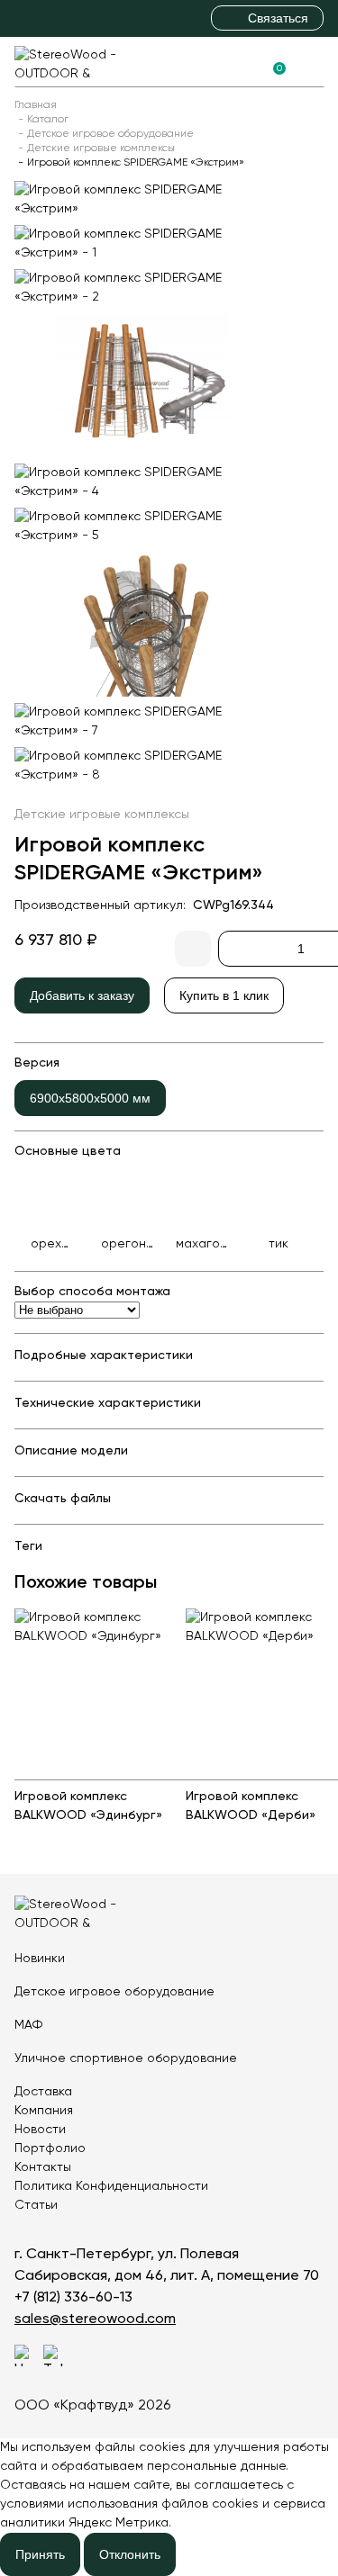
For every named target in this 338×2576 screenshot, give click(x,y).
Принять (40, 2554)
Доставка (43, 2092)
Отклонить (130, 2554)
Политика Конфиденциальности (111, 2186)
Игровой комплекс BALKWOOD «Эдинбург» (88, 1806)
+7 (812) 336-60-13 (73, 2298)
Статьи (36, 2205)
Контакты (43, 2167)
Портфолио (50, 2148)
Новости (40, 2130)
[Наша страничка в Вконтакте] (25, 2355)
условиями (32, 2504)
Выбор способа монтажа (92, 1292)
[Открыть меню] (313, 62)
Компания (44, 2111)
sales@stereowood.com (95, 2319)
